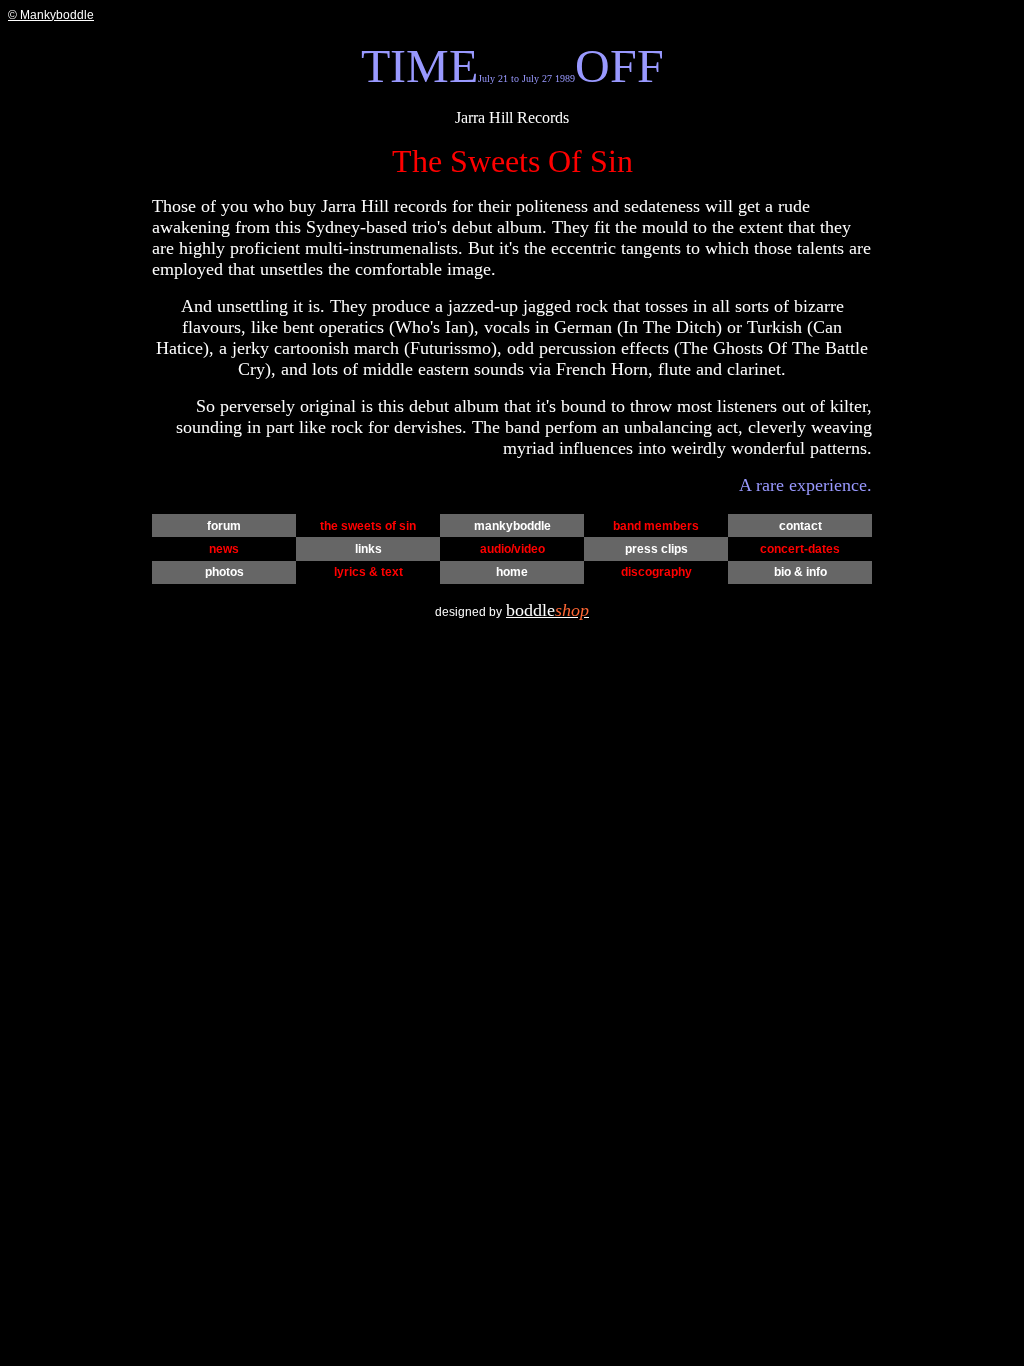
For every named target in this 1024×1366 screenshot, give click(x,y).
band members (656, 526)
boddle (547, 610)
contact (800, 526)
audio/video (512, 549)
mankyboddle (512, 526)
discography (656, 572)
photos (224, 572)
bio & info (800, 572)
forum (224, 526)
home (512, 572)
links (368, 549)
